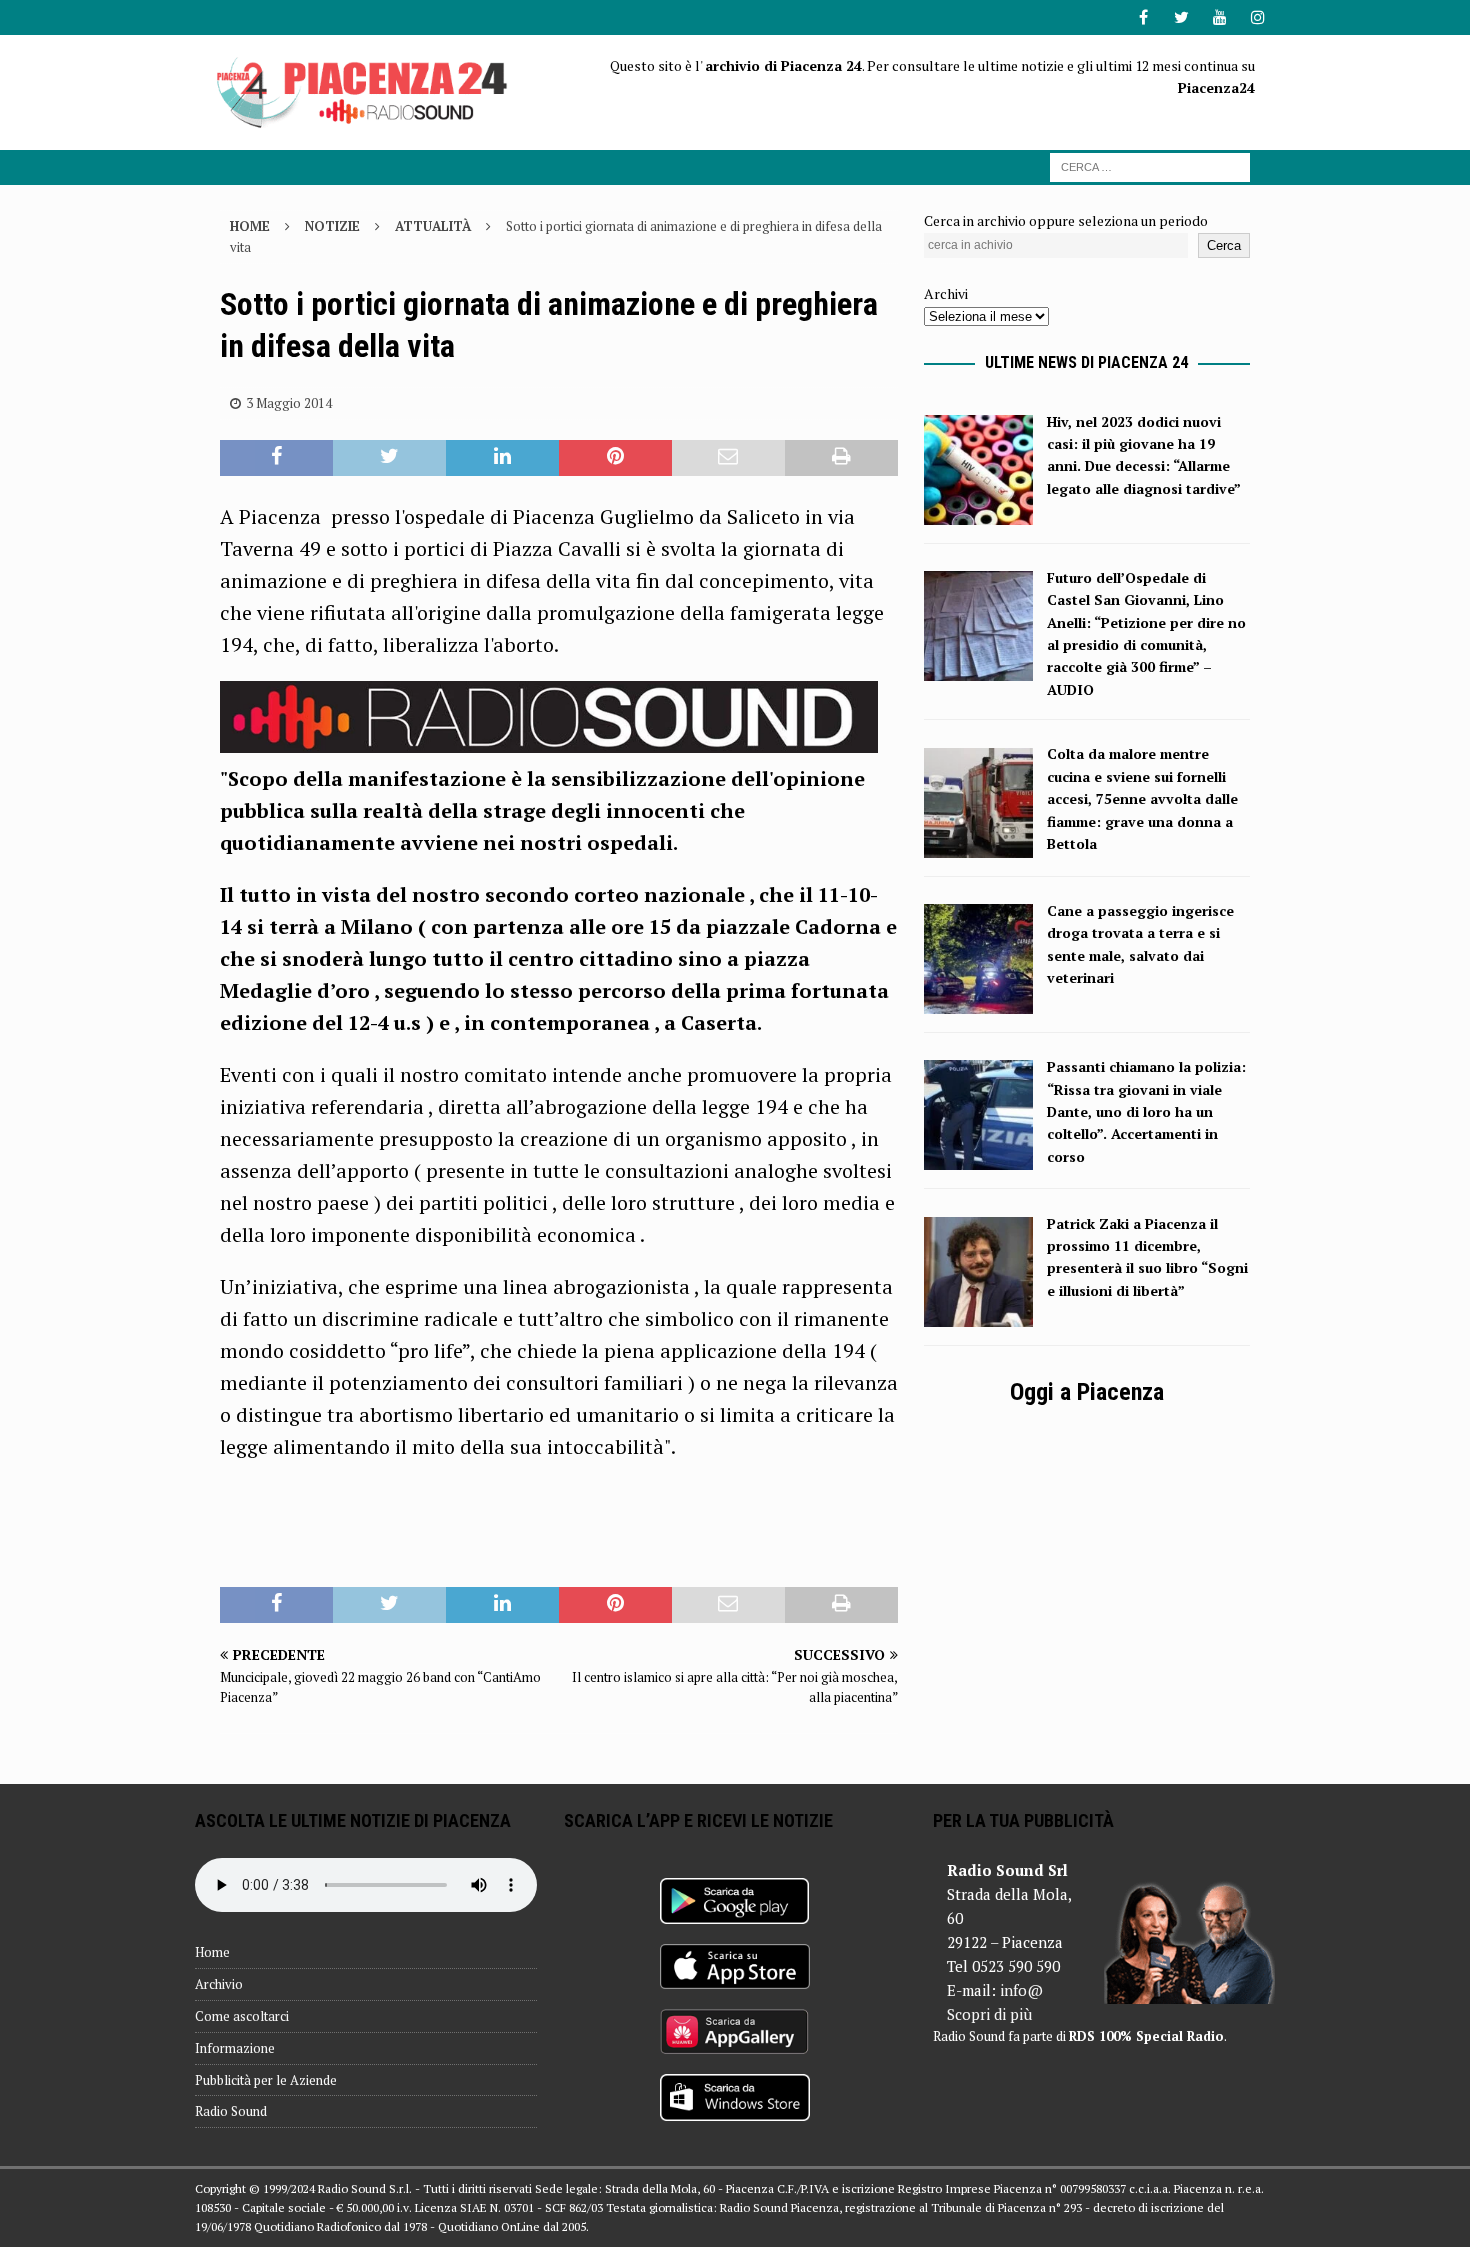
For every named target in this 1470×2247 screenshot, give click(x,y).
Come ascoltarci (242, 2016)
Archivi (946, 293)
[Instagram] (1257, 17)
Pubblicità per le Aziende (266, 2080)
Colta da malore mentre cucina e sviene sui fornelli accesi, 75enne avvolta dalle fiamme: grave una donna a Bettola (1142, 798)
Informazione (235, 2048)
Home (212, 1952)
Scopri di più (989, 2014)
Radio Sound (231, 2111)
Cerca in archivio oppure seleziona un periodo (1066, 220)
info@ (1021, 1990)
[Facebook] (1143, 17)
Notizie (332, 226)
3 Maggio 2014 (289, 403)
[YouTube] (1219, 17)
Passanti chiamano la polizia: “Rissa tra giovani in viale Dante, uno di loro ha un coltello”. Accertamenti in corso (1146, 1111)
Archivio (219, 1984)
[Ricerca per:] (1150, 165)
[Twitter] (1181, 17)
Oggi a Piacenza (1087, 1392)
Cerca (1224, 245)
